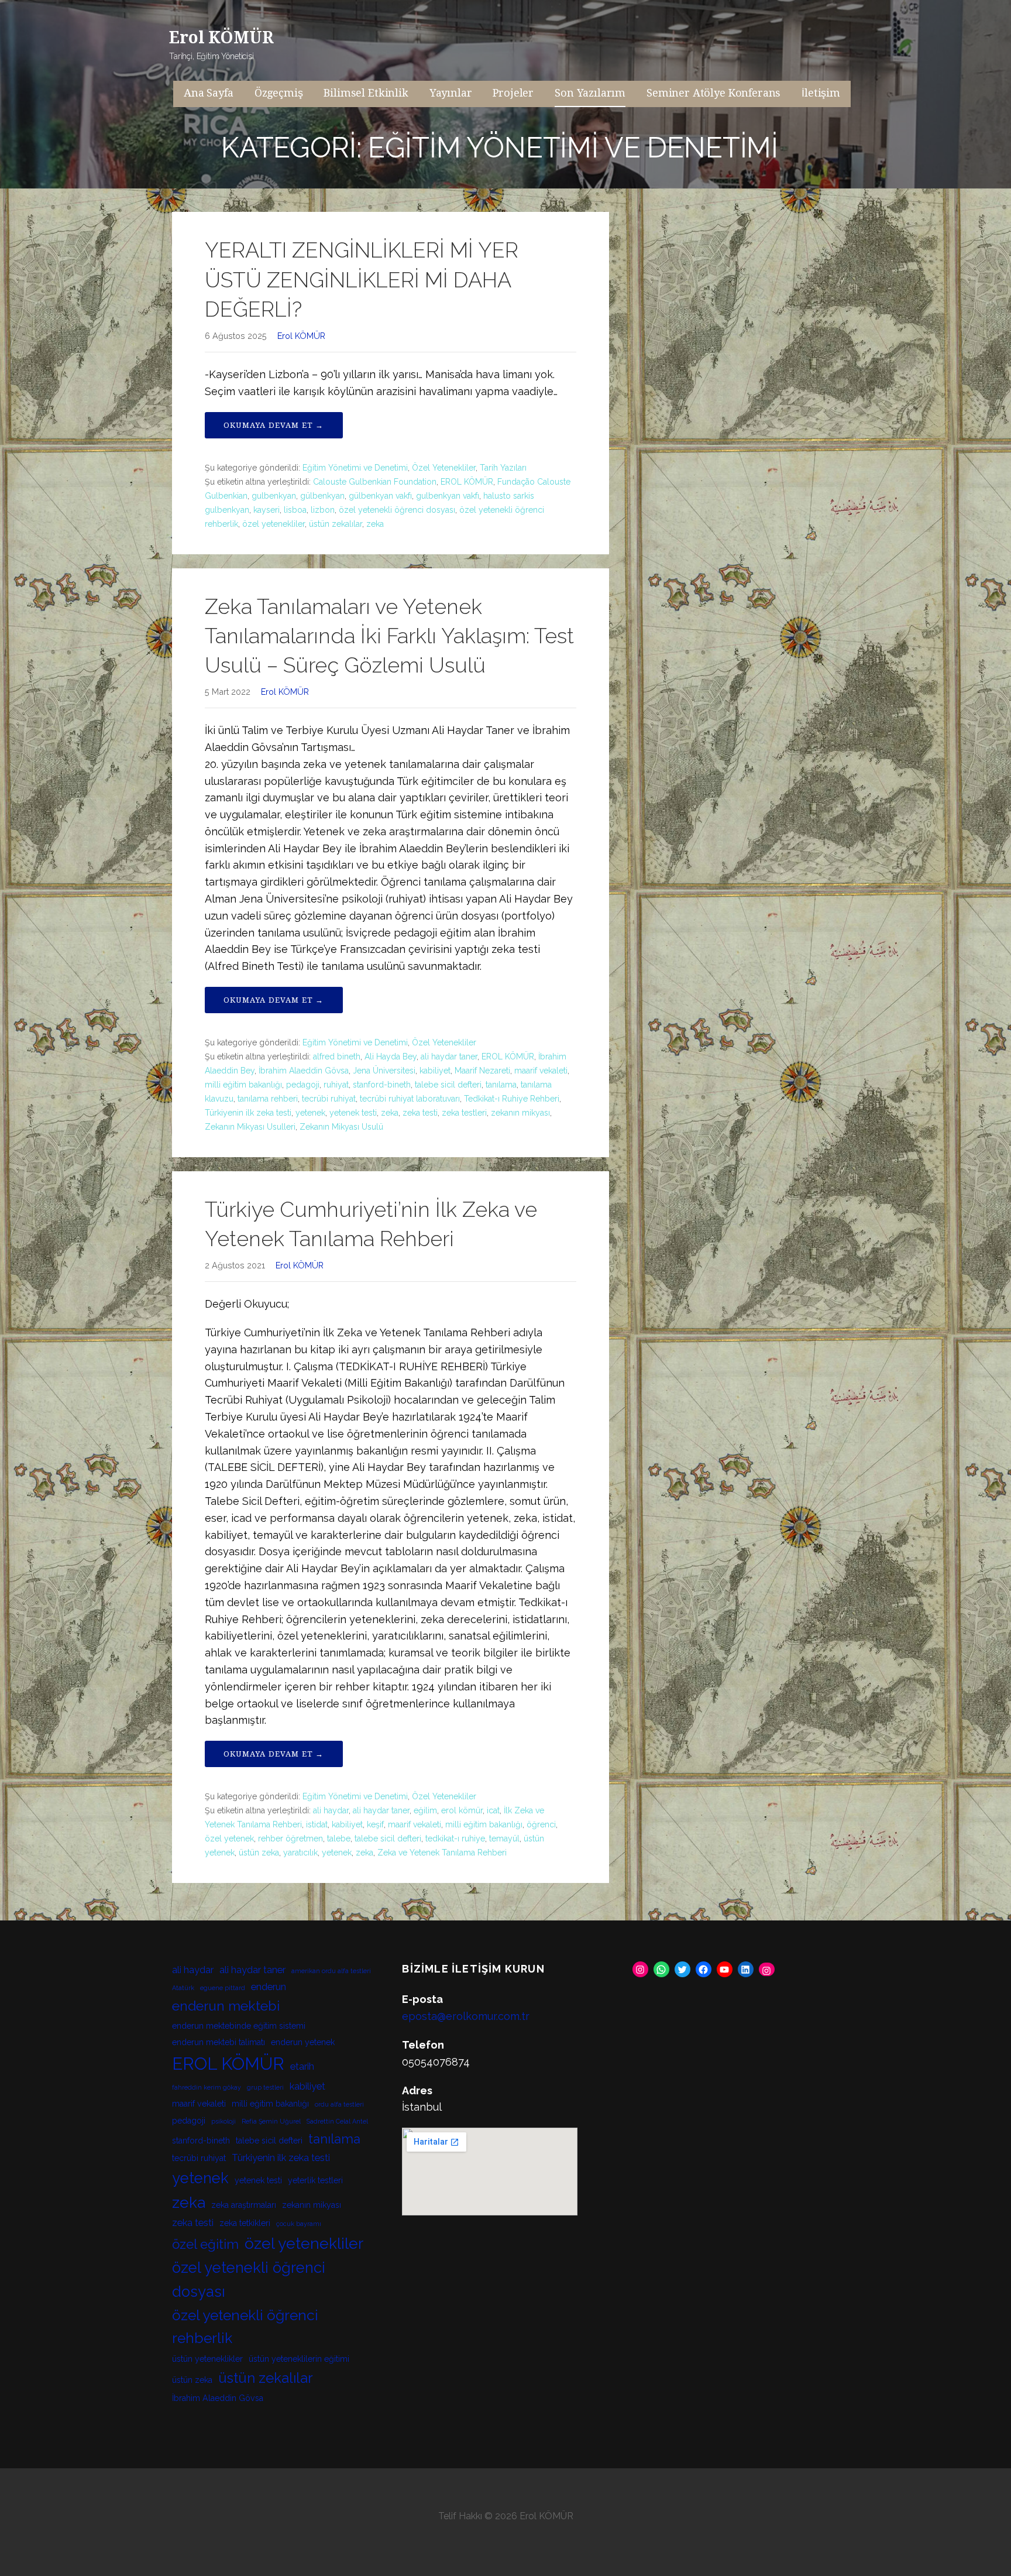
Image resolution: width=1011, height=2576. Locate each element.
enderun (269, 1987)
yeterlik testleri (315, 2180)
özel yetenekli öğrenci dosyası (397, 510)
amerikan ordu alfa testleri (331, 1971)
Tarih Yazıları (503, 468)
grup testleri (265, 2087)
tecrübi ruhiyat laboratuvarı (410, 1099)
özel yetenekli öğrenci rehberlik (245, 2327)
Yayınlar (451, 93)
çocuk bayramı (299, 2224)
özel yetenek (229, 1838)
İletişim (821, 93)
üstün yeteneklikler (207, 2359)
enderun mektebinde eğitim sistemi (239, 2026)
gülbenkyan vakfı (380, 496)
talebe (339, 1838)
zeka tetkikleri (245, 2223)
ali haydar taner (449, 1057)
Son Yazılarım (590, 93)
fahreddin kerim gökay (207, 2087)
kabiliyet (435, 1071)
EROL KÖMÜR (467, 482)
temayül (504, 1838)
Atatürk (183, 1988)
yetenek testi (353, 1113)
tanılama (501, 1085)
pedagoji (303, 1085)
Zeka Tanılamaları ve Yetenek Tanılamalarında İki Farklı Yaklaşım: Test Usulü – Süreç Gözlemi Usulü (389, 636)
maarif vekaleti (541, 1071)
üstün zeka (259, 1853)
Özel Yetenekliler (444, 468)
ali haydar (331, 1810)
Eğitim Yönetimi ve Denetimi (355, 468)
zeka (375, 524)
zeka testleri (464, 1113)
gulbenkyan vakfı (448, 496)
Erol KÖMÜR (221, 38)
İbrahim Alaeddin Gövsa (304, 1071)
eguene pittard (223, 1988)
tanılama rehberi (268, 1099)
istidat (317, 1824)
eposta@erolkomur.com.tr (466, 2016)
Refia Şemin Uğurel (271, 2121)
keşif (375, 1824)
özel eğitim (205, 2244)
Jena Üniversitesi (384, 1071)
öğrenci (541, 1824)
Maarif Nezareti (482, 1071)
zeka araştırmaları (244, 2205)
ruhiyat (336, 1085)
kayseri (266, 510)
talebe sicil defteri (448, 1085)
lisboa (295, 510)
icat (493, 1810)
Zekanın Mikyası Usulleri (250, 1127)
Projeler (513, 93)
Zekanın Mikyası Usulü (341, 1127)
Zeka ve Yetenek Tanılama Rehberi (442, 1853)
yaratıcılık (300, 1853)
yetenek (310, 1113)
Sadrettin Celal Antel (337, 2121)
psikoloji (223, 2121)
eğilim (425, 1810)
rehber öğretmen (290, 1838)
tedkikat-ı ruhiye (455, 1838)
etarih (302, 2066)
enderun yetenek (303, 2042)
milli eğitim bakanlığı (243, 1085)
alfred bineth (337, 1057)
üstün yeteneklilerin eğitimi (299, 2359)
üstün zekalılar (336, 524)
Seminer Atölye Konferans (713, 93)
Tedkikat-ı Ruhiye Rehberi (512, 1099)
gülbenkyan (322, 496)
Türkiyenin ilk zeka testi (248, 1113)
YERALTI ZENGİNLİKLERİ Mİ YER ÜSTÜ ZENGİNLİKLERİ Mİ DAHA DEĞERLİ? (362, 279)
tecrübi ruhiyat (329, 1099)
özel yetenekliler (274, 524)
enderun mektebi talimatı (219, 2042)
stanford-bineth (382, 1085)
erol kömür (462, 1810)
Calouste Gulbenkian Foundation (375, 482)
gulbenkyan (274, 496)
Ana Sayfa (209, 93)
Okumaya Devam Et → (274, 425)
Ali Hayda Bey (391, 1057)
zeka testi (420, 1113)
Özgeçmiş (279, 93)
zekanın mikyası (520, 1113)
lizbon (323, 510)
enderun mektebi (226, 2006)
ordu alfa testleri (339, 2104)
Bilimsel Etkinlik (366, 93)
